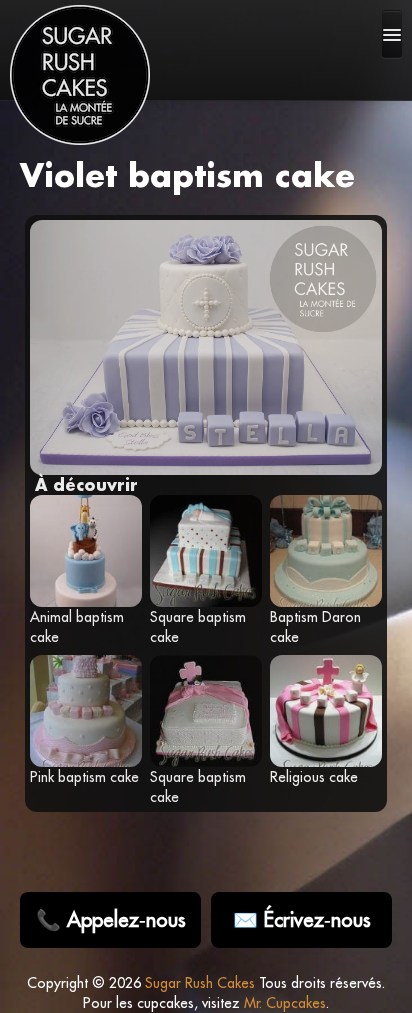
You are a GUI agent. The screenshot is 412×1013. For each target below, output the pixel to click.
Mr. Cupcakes (285, 1003)
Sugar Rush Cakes (200, 983)
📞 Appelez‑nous (111, 919)
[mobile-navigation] (392, 34)
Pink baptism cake (84, 777)
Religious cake (314, 777)
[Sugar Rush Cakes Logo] (80, 75)
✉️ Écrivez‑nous (302, 919)
